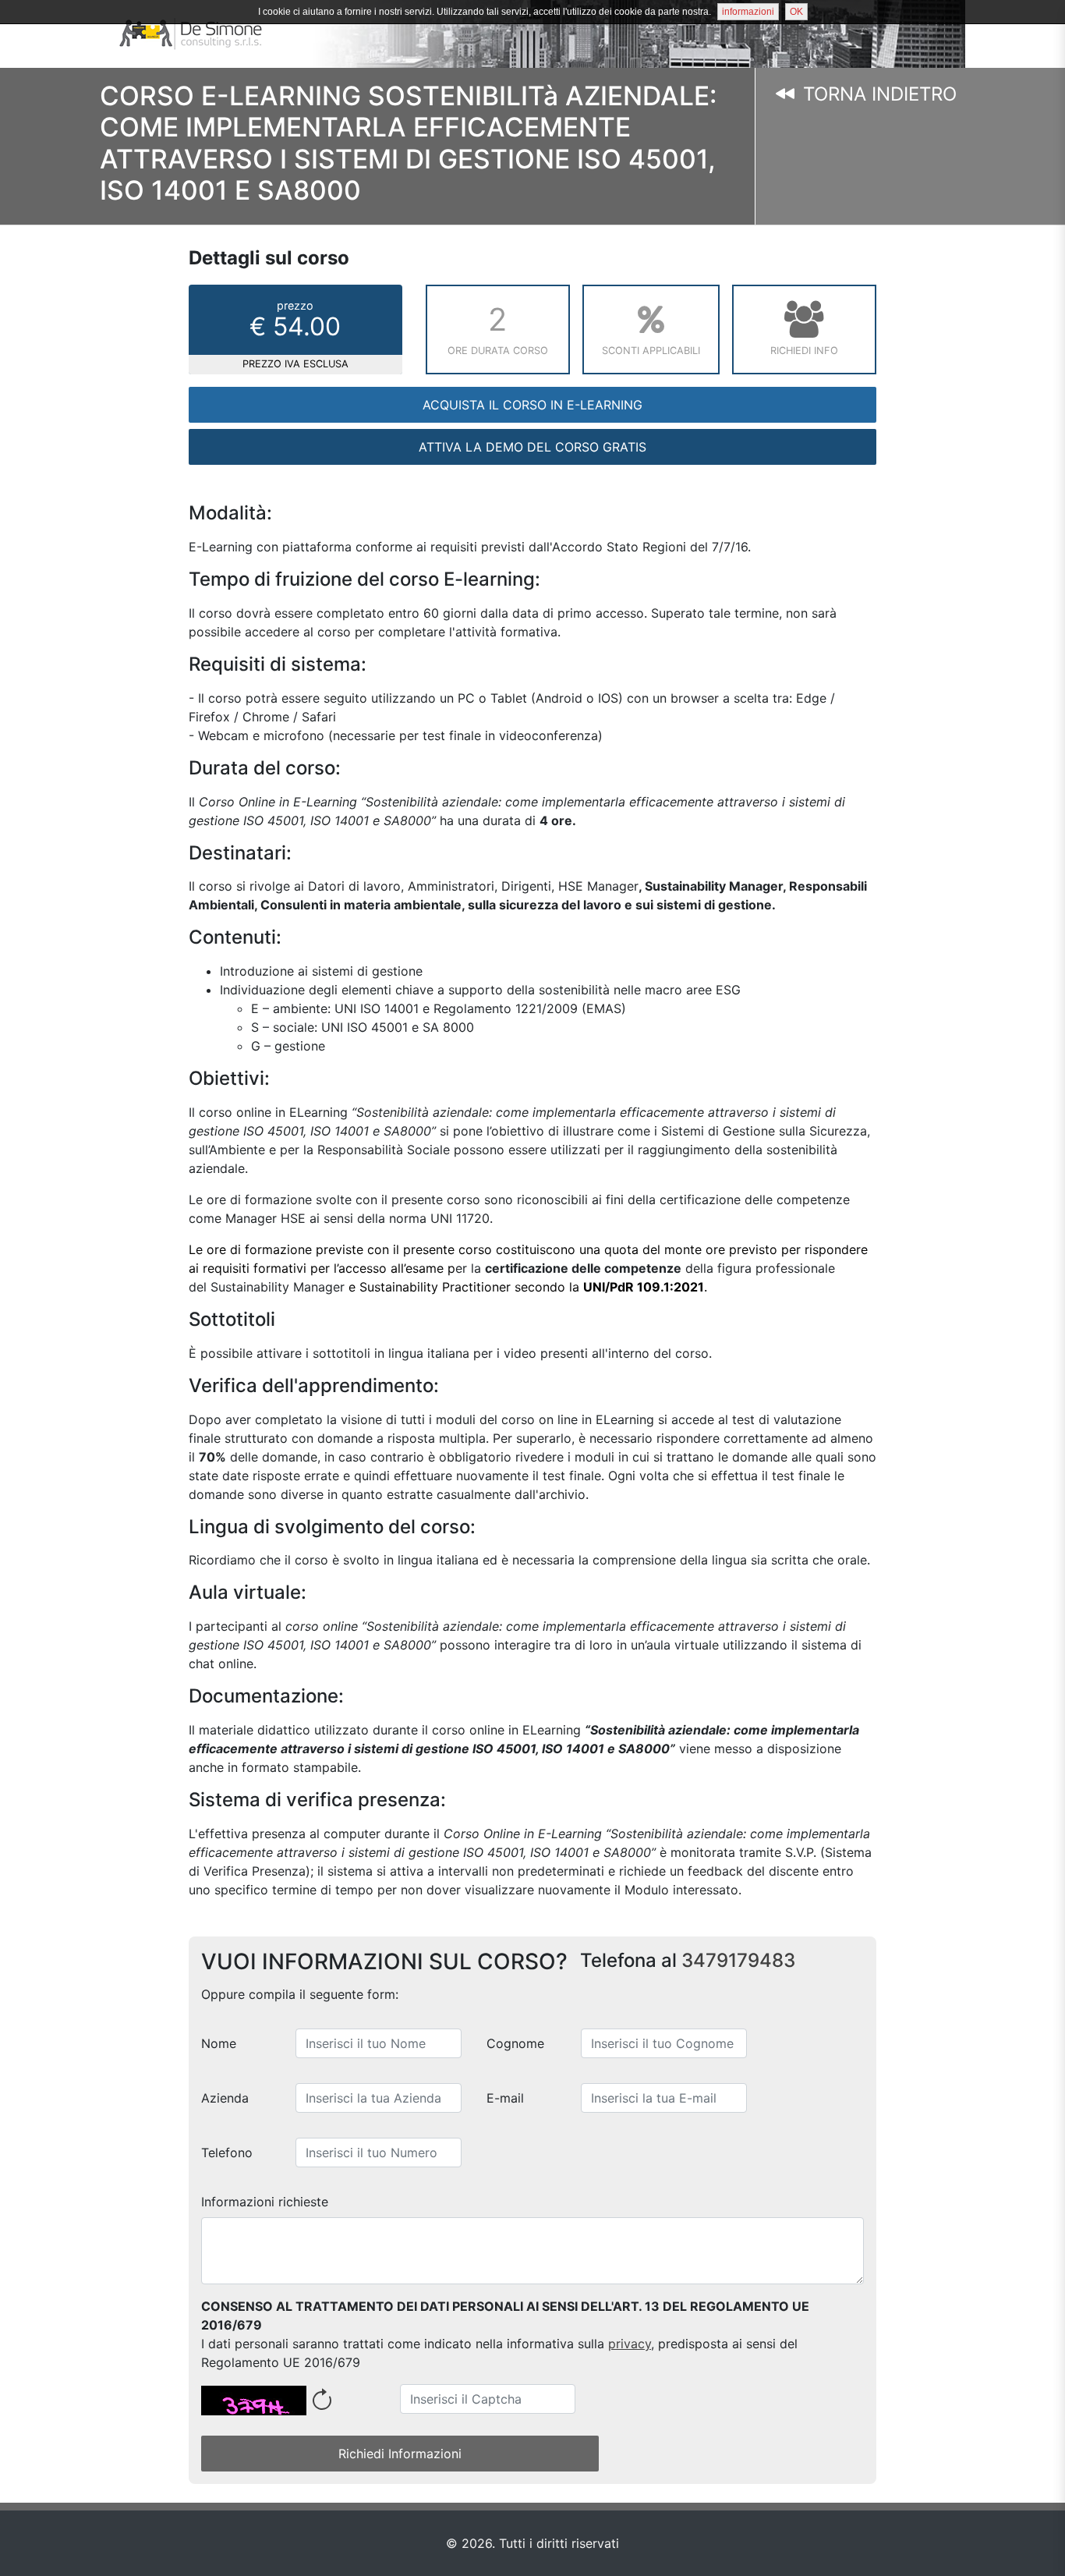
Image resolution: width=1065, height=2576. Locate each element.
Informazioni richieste (265, 2202)
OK (796, 12)
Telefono (227, 2153)
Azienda (225, 2098)
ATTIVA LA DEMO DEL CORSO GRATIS (532, 447)
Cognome (515, 2043)
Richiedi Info (804, 351)
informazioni (748, 12)
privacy (630, 2344)
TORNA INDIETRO (877, 94)
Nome (219, 2043)
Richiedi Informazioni (400, 2454)
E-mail (505, 2098)
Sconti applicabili (651, 351)
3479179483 (738, 1960)
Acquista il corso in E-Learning (532, 405)
